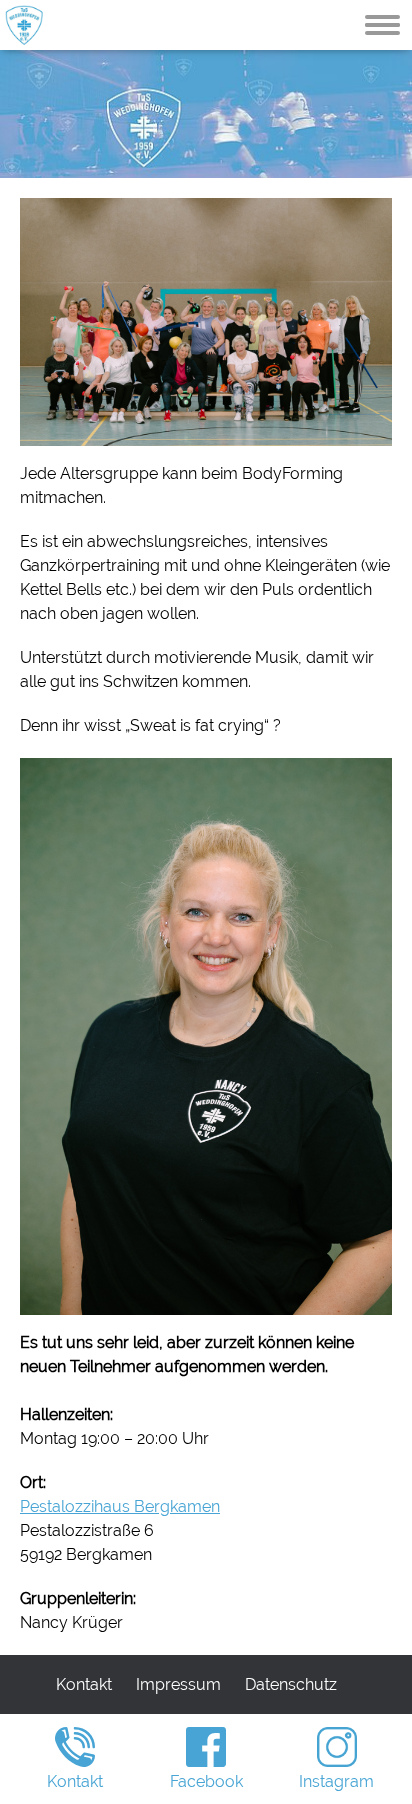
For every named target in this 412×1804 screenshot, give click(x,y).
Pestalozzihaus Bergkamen (120, 1506)
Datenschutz (291, 1684)
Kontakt (84, 1684)
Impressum (178, 1684)
